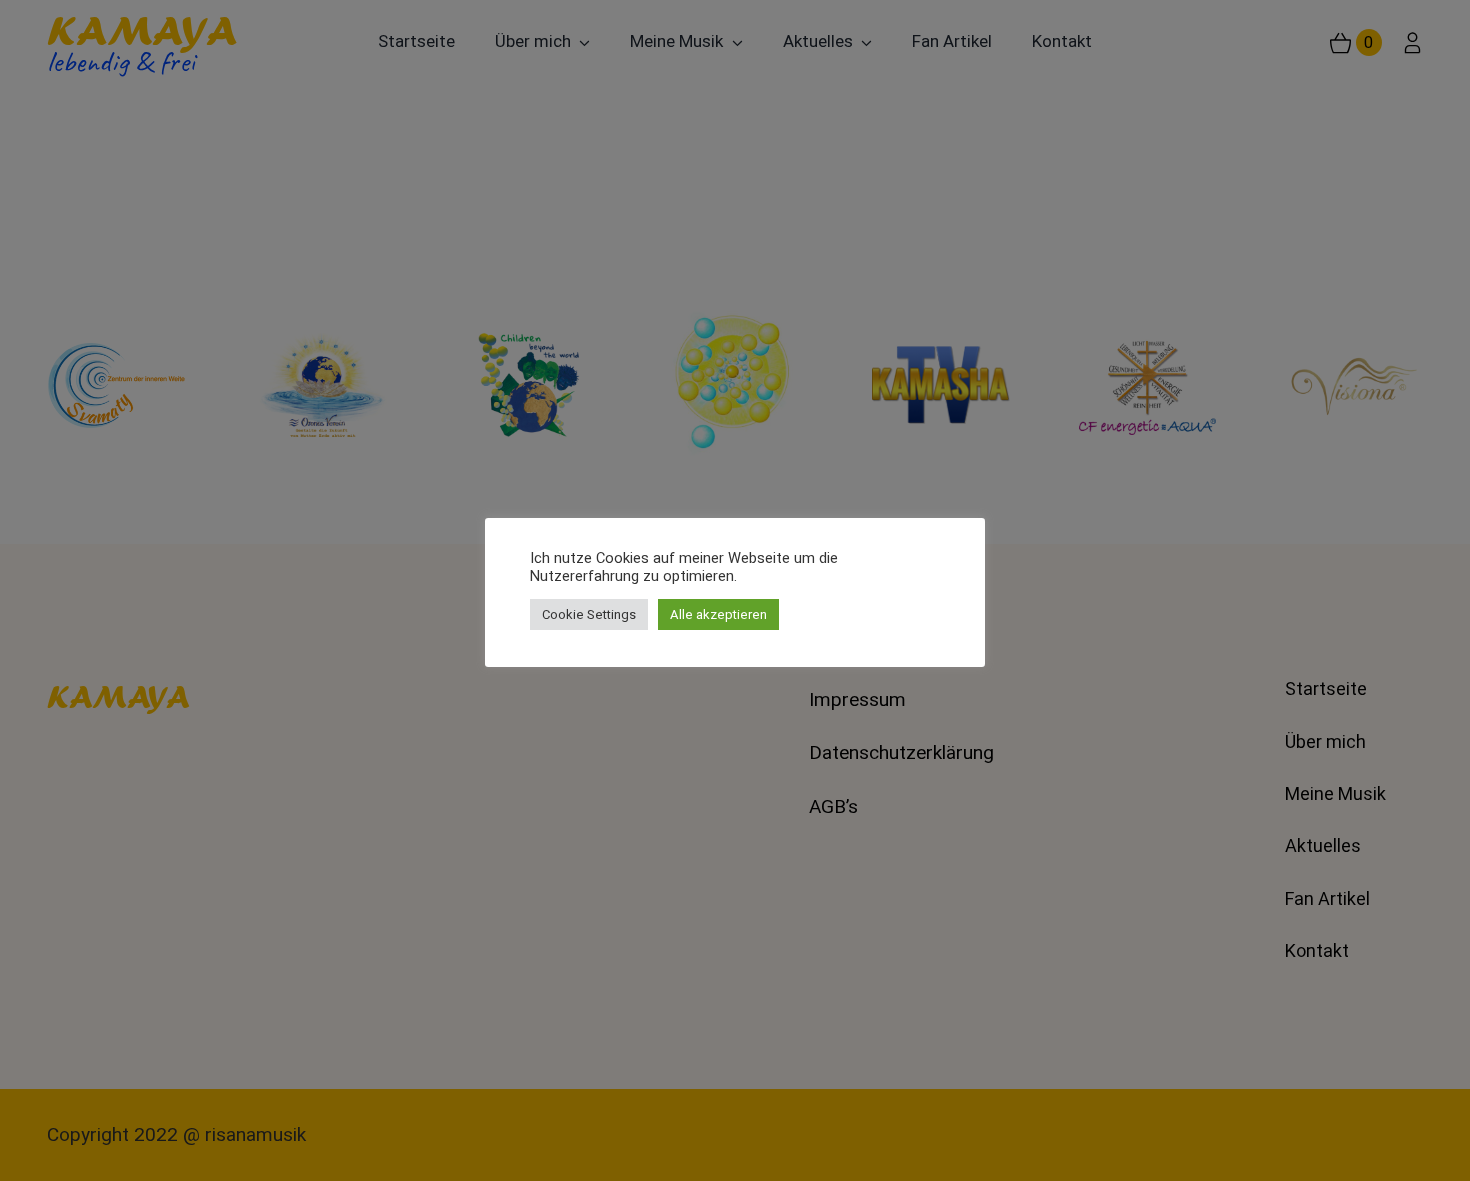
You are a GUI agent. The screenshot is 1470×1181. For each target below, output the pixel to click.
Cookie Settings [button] (589, 614)
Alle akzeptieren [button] (718, 614)
